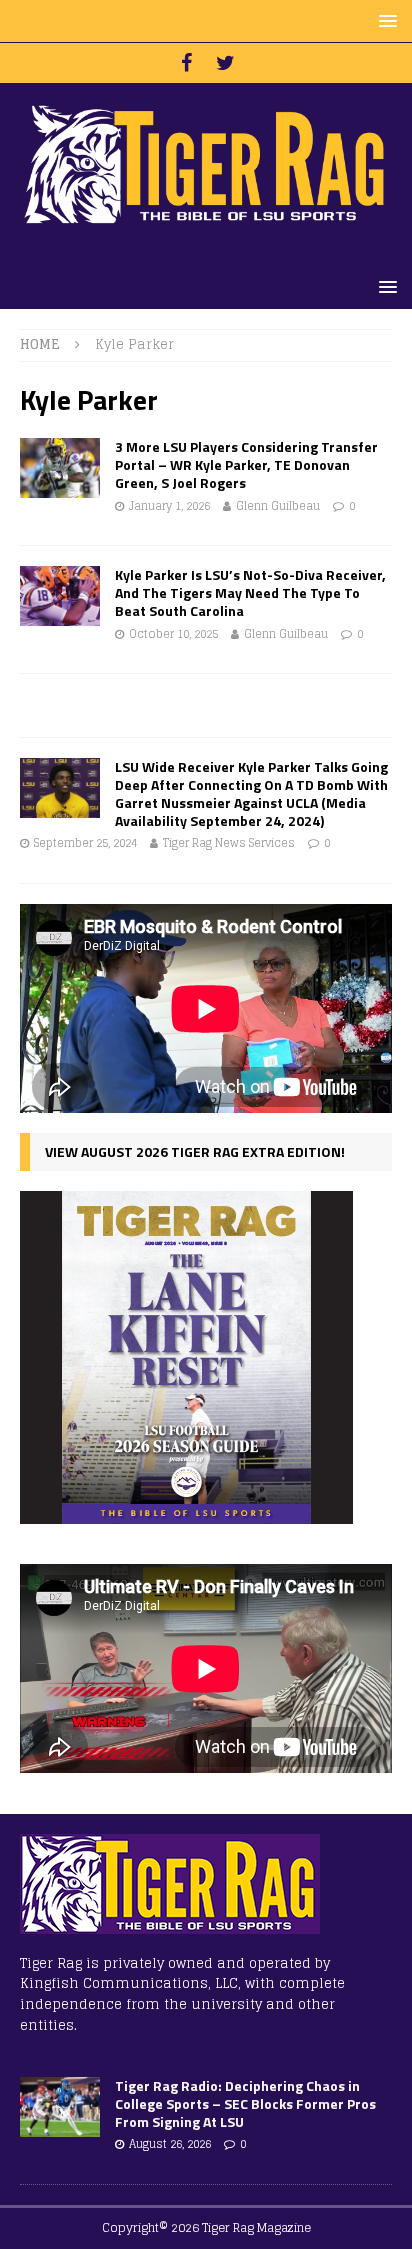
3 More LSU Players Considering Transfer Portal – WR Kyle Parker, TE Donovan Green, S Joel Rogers (246, 464)
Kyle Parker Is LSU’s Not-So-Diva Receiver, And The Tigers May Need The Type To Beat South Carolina (250, 592)
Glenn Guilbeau (278, 506)
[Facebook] (186, 63)
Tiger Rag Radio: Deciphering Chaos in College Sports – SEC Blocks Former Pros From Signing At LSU (245, 2103)
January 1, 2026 (169, 506)
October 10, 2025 (173, 634)
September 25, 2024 (85, 843)
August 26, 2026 (170, 2144)
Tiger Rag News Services (229, 843)
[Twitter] (225, 63)
